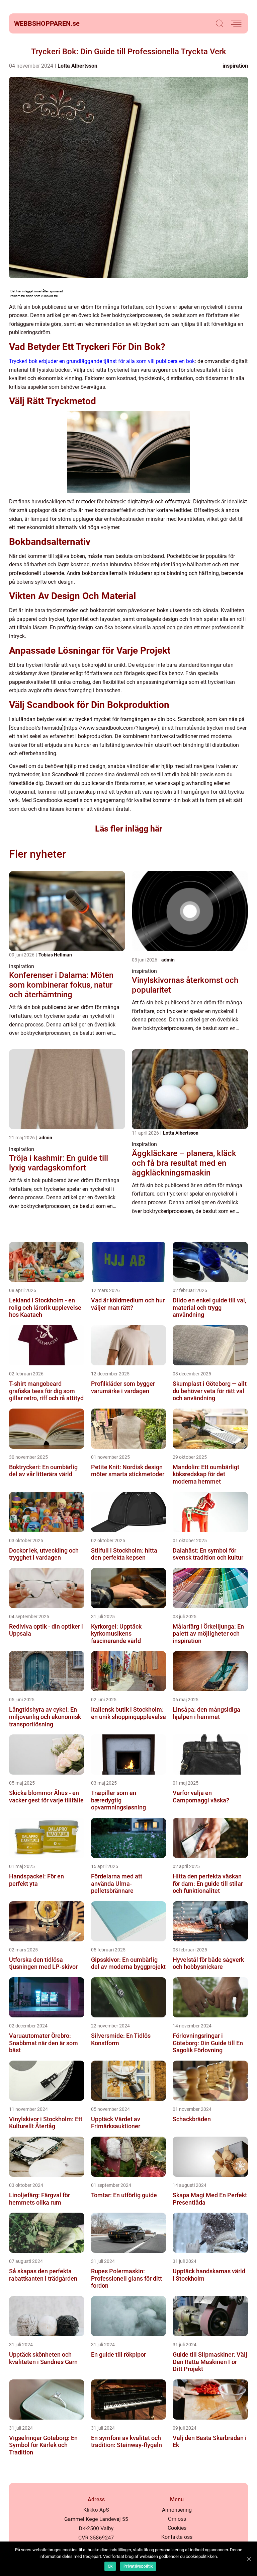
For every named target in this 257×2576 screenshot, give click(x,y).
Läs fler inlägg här (129, 829)
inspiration (235, 66)
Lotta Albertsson (77, 66)
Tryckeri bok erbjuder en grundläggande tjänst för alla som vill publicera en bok (102, 361)
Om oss (177, 2519)
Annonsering (177, 2510)
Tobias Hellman (55, 955)
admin (168, 960)
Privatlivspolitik (138, 2566)
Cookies (177, 2528)
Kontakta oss (177, 2537)
